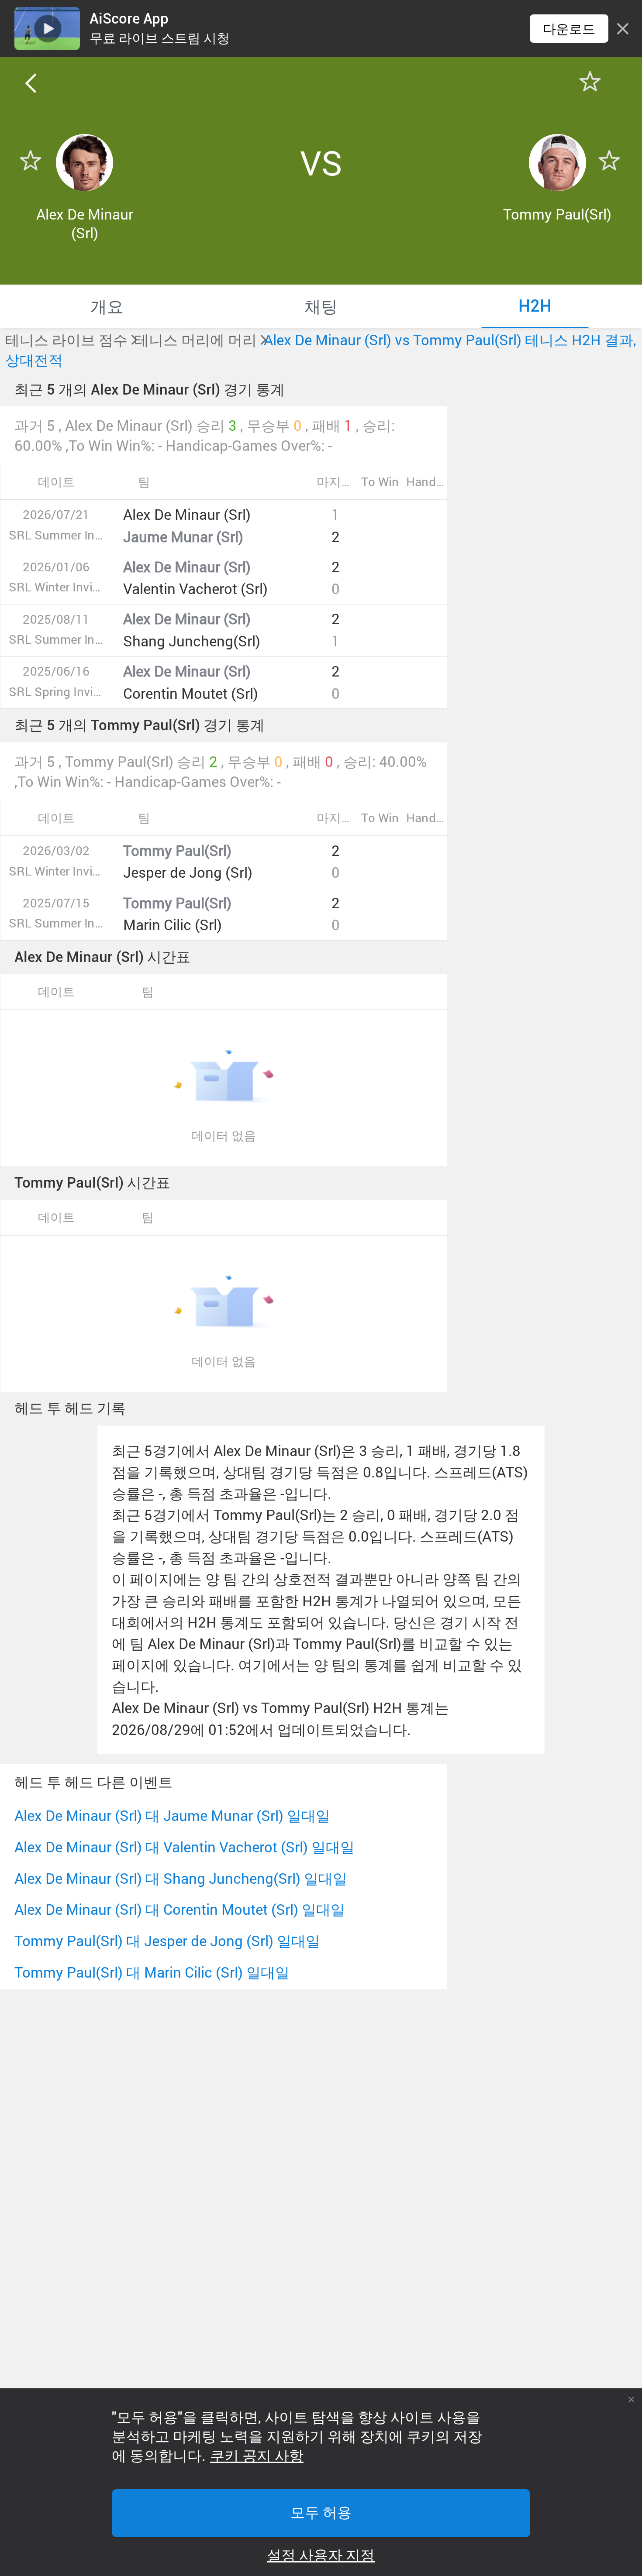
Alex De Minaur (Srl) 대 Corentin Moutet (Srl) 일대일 (180, 1909)
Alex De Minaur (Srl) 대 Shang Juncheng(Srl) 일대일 (181, 1878)
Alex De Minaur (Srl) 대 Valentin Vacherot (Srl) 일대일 (185, 1847)
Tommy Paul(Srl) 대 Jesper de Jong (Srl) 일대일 (167, 1941)
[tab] (107, 306)
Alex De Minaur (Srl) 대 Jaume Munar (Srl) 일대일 (172, 1815)
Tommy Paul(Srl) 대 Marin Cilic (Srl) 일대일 (152, 1972)
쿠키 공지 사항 (257, 2456)
